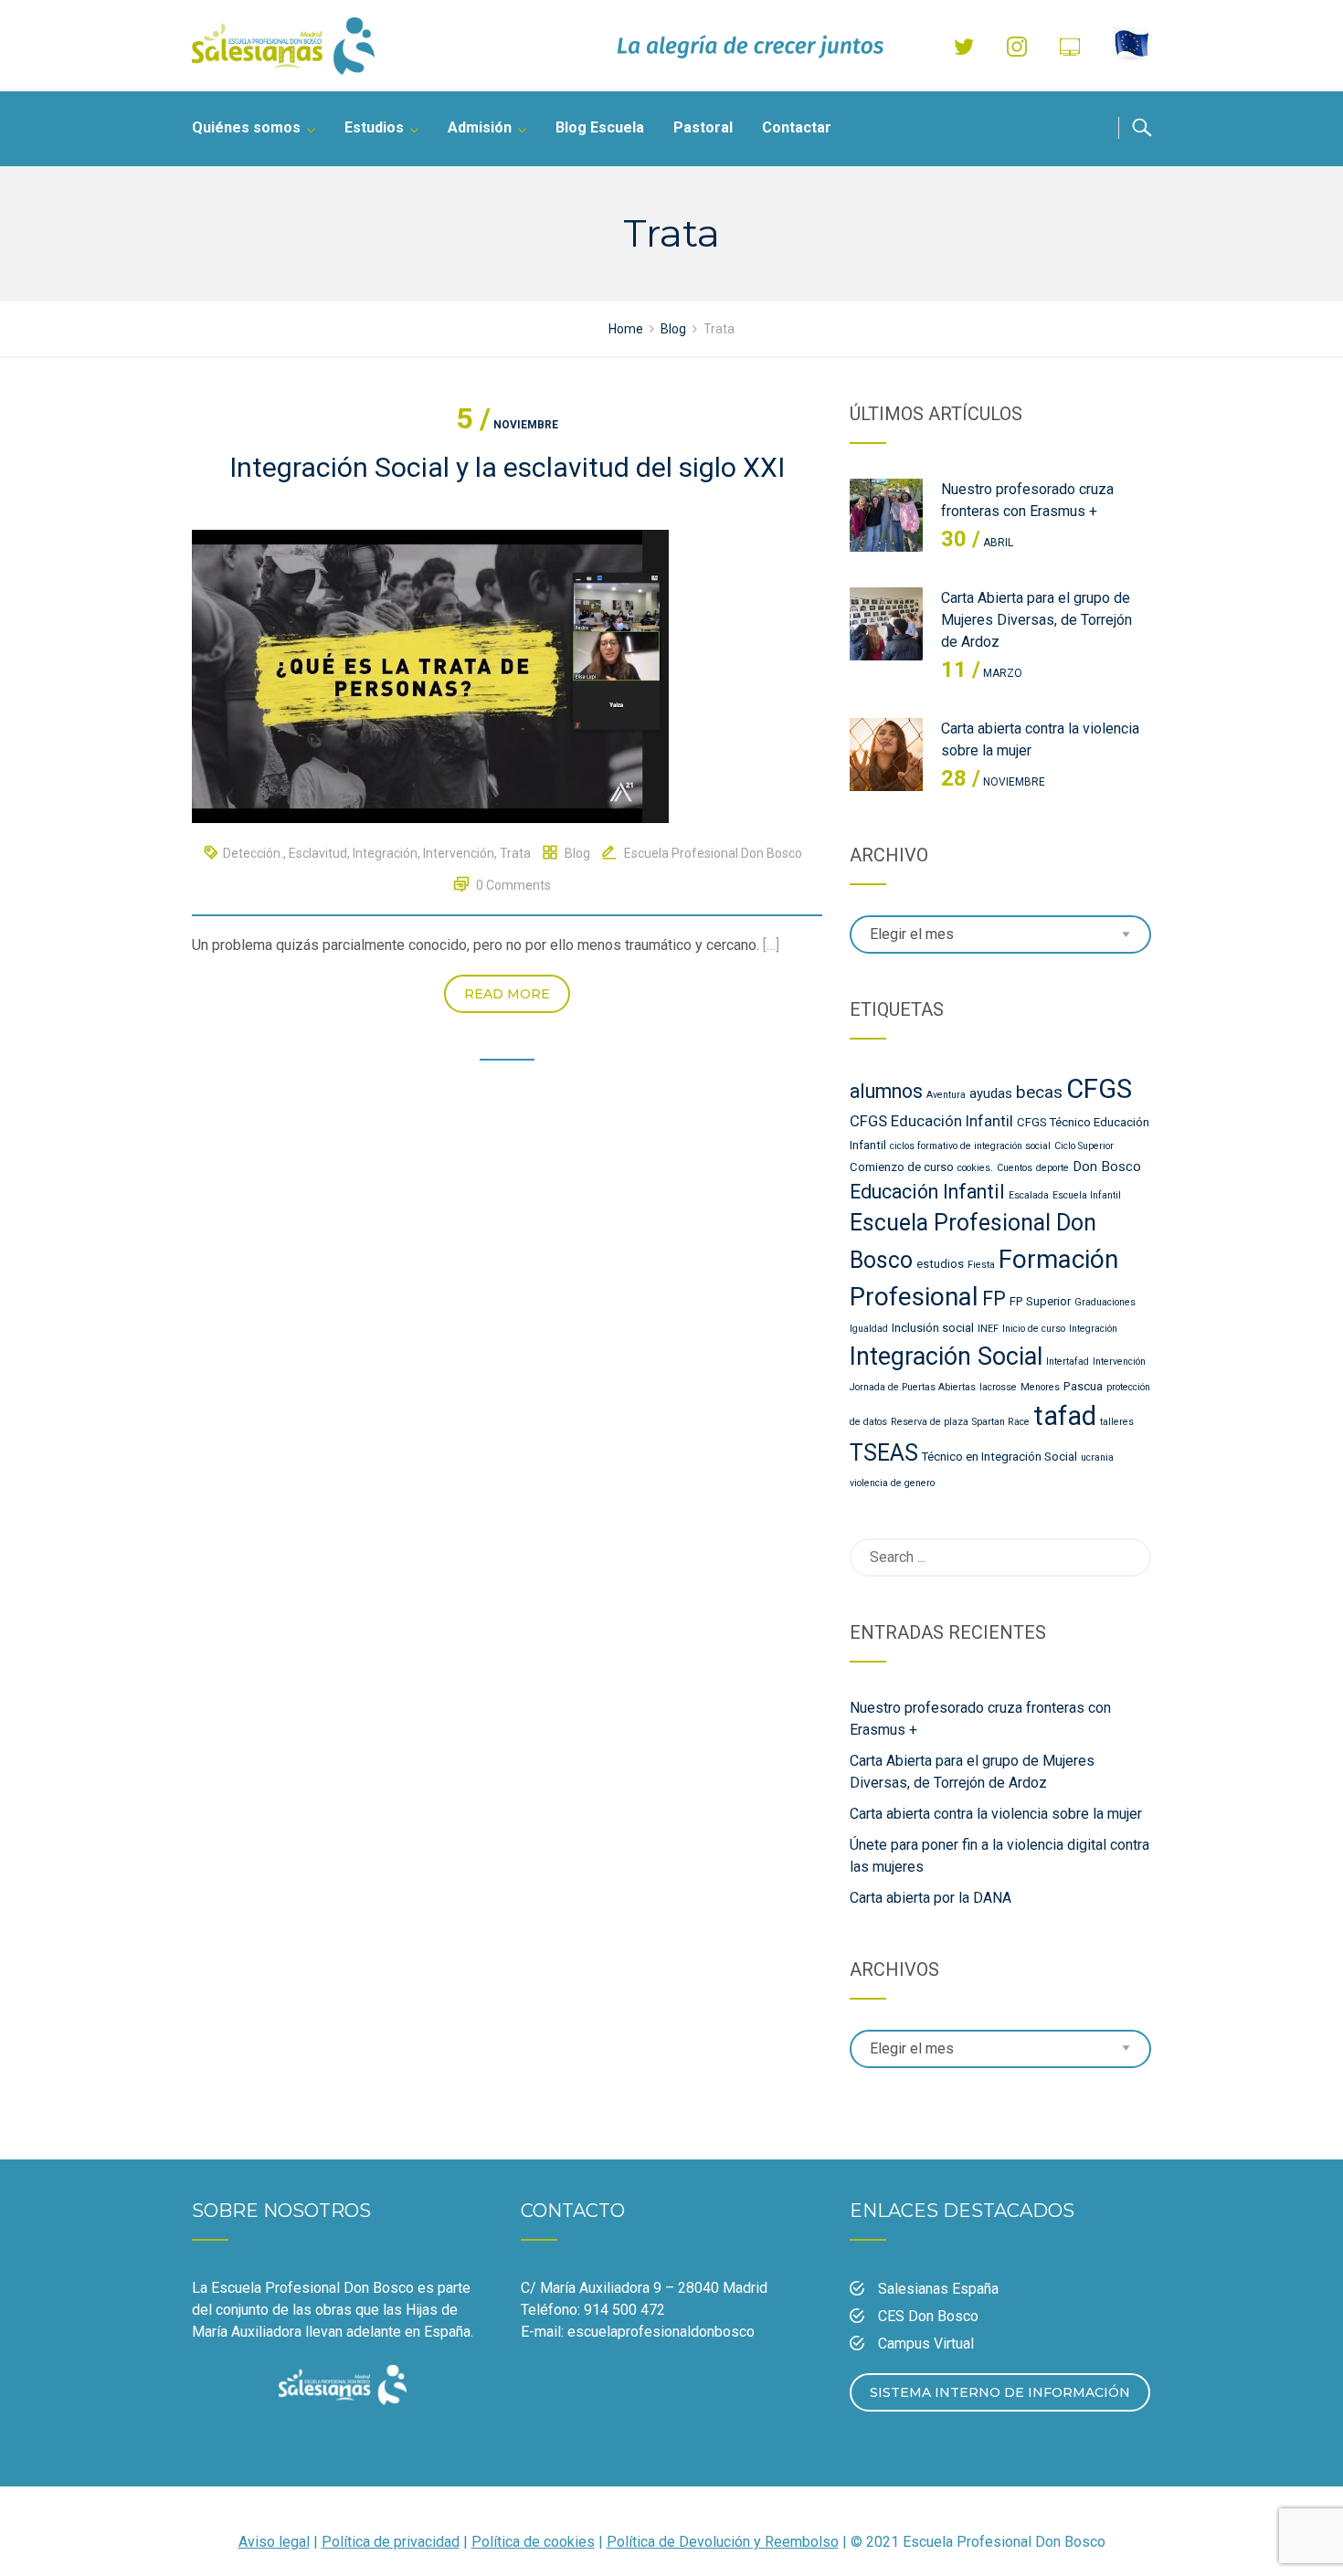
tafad (1065, 1416)
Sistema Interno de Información (1000, 2392)
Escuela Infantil (1087, 1195)
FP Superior (1040, 1301)
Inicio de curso (1034, 1329)
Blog (577, 853)
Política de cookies (533, 2542)
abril (977, 543)
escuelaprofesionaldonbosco (661, 2332)
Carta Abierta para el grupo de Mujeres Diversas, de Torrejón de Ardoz (1036, 620)
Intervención (459, 853)
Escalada (1029, 1195)
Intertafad (1068, 1362)
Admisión (480, 127)
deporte (1052, 1168)
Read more (507, 994)
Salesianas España (938, 2289)
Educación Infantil (927, 1192)
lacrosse (998, 1387)
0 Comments (513, 885)
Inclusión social (933, 1328)
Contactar (797, 127)
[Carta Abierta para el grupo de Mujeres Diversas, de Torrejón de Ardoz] (886, 624)
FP (994, 1299)
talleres (1117, 1422)
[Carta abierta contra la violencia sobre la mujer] (886, 755)
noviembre (507, 425)
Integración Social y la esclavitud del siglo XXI (507, 467)
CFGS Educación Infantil (931, 1121)
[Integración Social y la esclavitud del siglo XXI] (430, 676)
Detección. (253, 853)
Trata (515, 853)
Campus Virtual (926, 2344)
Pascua (1083, 1386)
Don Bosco (1107, 1167)
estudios (940, 1264)
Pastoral (703, 127)
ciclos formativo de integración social (970, 1146)
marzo (982, 673)
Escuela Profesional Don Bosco (713, 853)
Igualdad (869, 1329)
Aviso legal (274, 2542)
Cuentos (1015, 1168)
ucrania (1097, 1457)
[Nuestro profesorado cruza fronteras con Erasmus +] (886, 515)
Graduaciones (1105, 1302)
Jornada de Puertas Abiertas (913, 1387)
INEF (988, 1329)
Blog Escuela (600, 127)
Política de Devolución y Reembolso (723, 2542)
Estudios (374, 127)
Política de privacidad (391, 2542)
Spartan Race (1001, 1422)
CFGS (1099, 1089)
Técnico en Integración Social (999, 1457)
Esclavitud (318, 853)
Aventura (946, 1095)
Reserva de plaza (930, 1422)
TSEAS (884, 1453)
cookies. (975, 1168)
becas (1039, 1092)
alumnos (886, 1091)
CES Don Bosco (928, 2316)
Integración (385, 853)
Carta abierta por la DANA (931, 1898)
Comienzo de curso (902, 1167)
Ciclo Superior (1084, 1146)
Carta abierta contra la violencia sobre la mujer (996, 1814)
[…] (771, 945)
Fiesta (981, 1265)
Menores (1040, 1387)
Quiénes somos (246, 127)
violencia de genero (892, 1483)
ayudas (991, 1093)
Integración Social (946, 1357)
